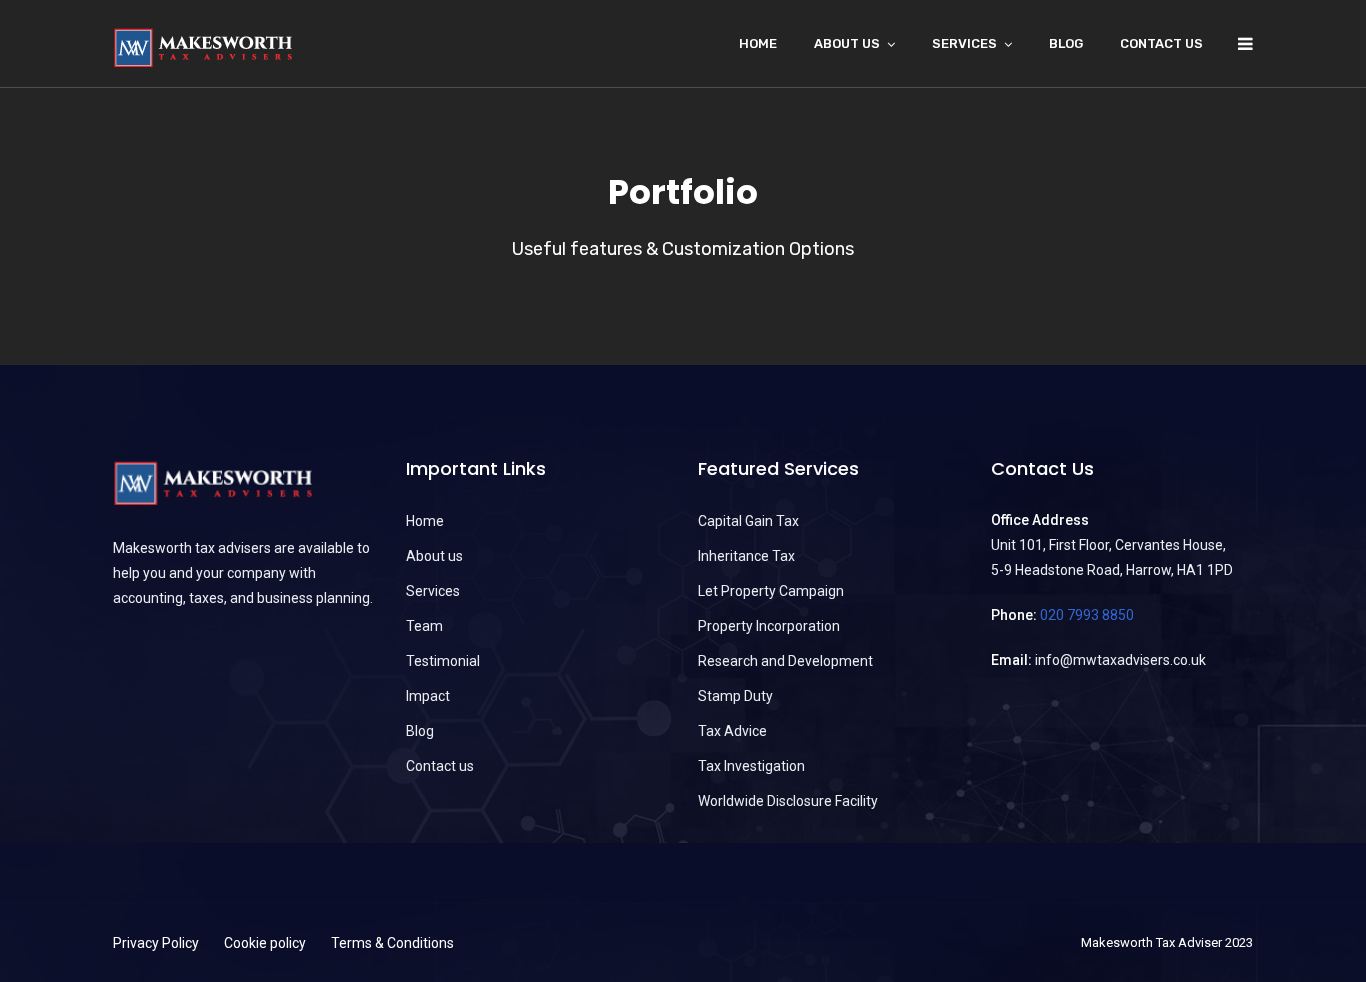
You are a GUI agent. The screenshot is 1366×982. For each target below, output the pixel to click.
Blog (1066, 43)
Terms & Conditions (392, 943)
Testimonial (443, 661)
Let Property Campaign (771, 591)
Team (424, 626)
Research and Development (785, 661)
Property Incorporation (769, 626)
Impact (428, 696)
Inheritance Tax (746, 556)
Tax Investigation (751, 766)
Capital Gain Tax (748, 521)
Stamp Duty (735, 696)
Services (964, 43)
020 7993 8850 (1087, 615)
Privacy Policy (156, 943)
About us (434, 556)
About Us (847, 43)
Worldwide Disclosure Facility (788, 801)
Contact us (1161, 43)
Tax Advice (732, 731)
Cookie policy (265, 943)
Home (758, 43)
